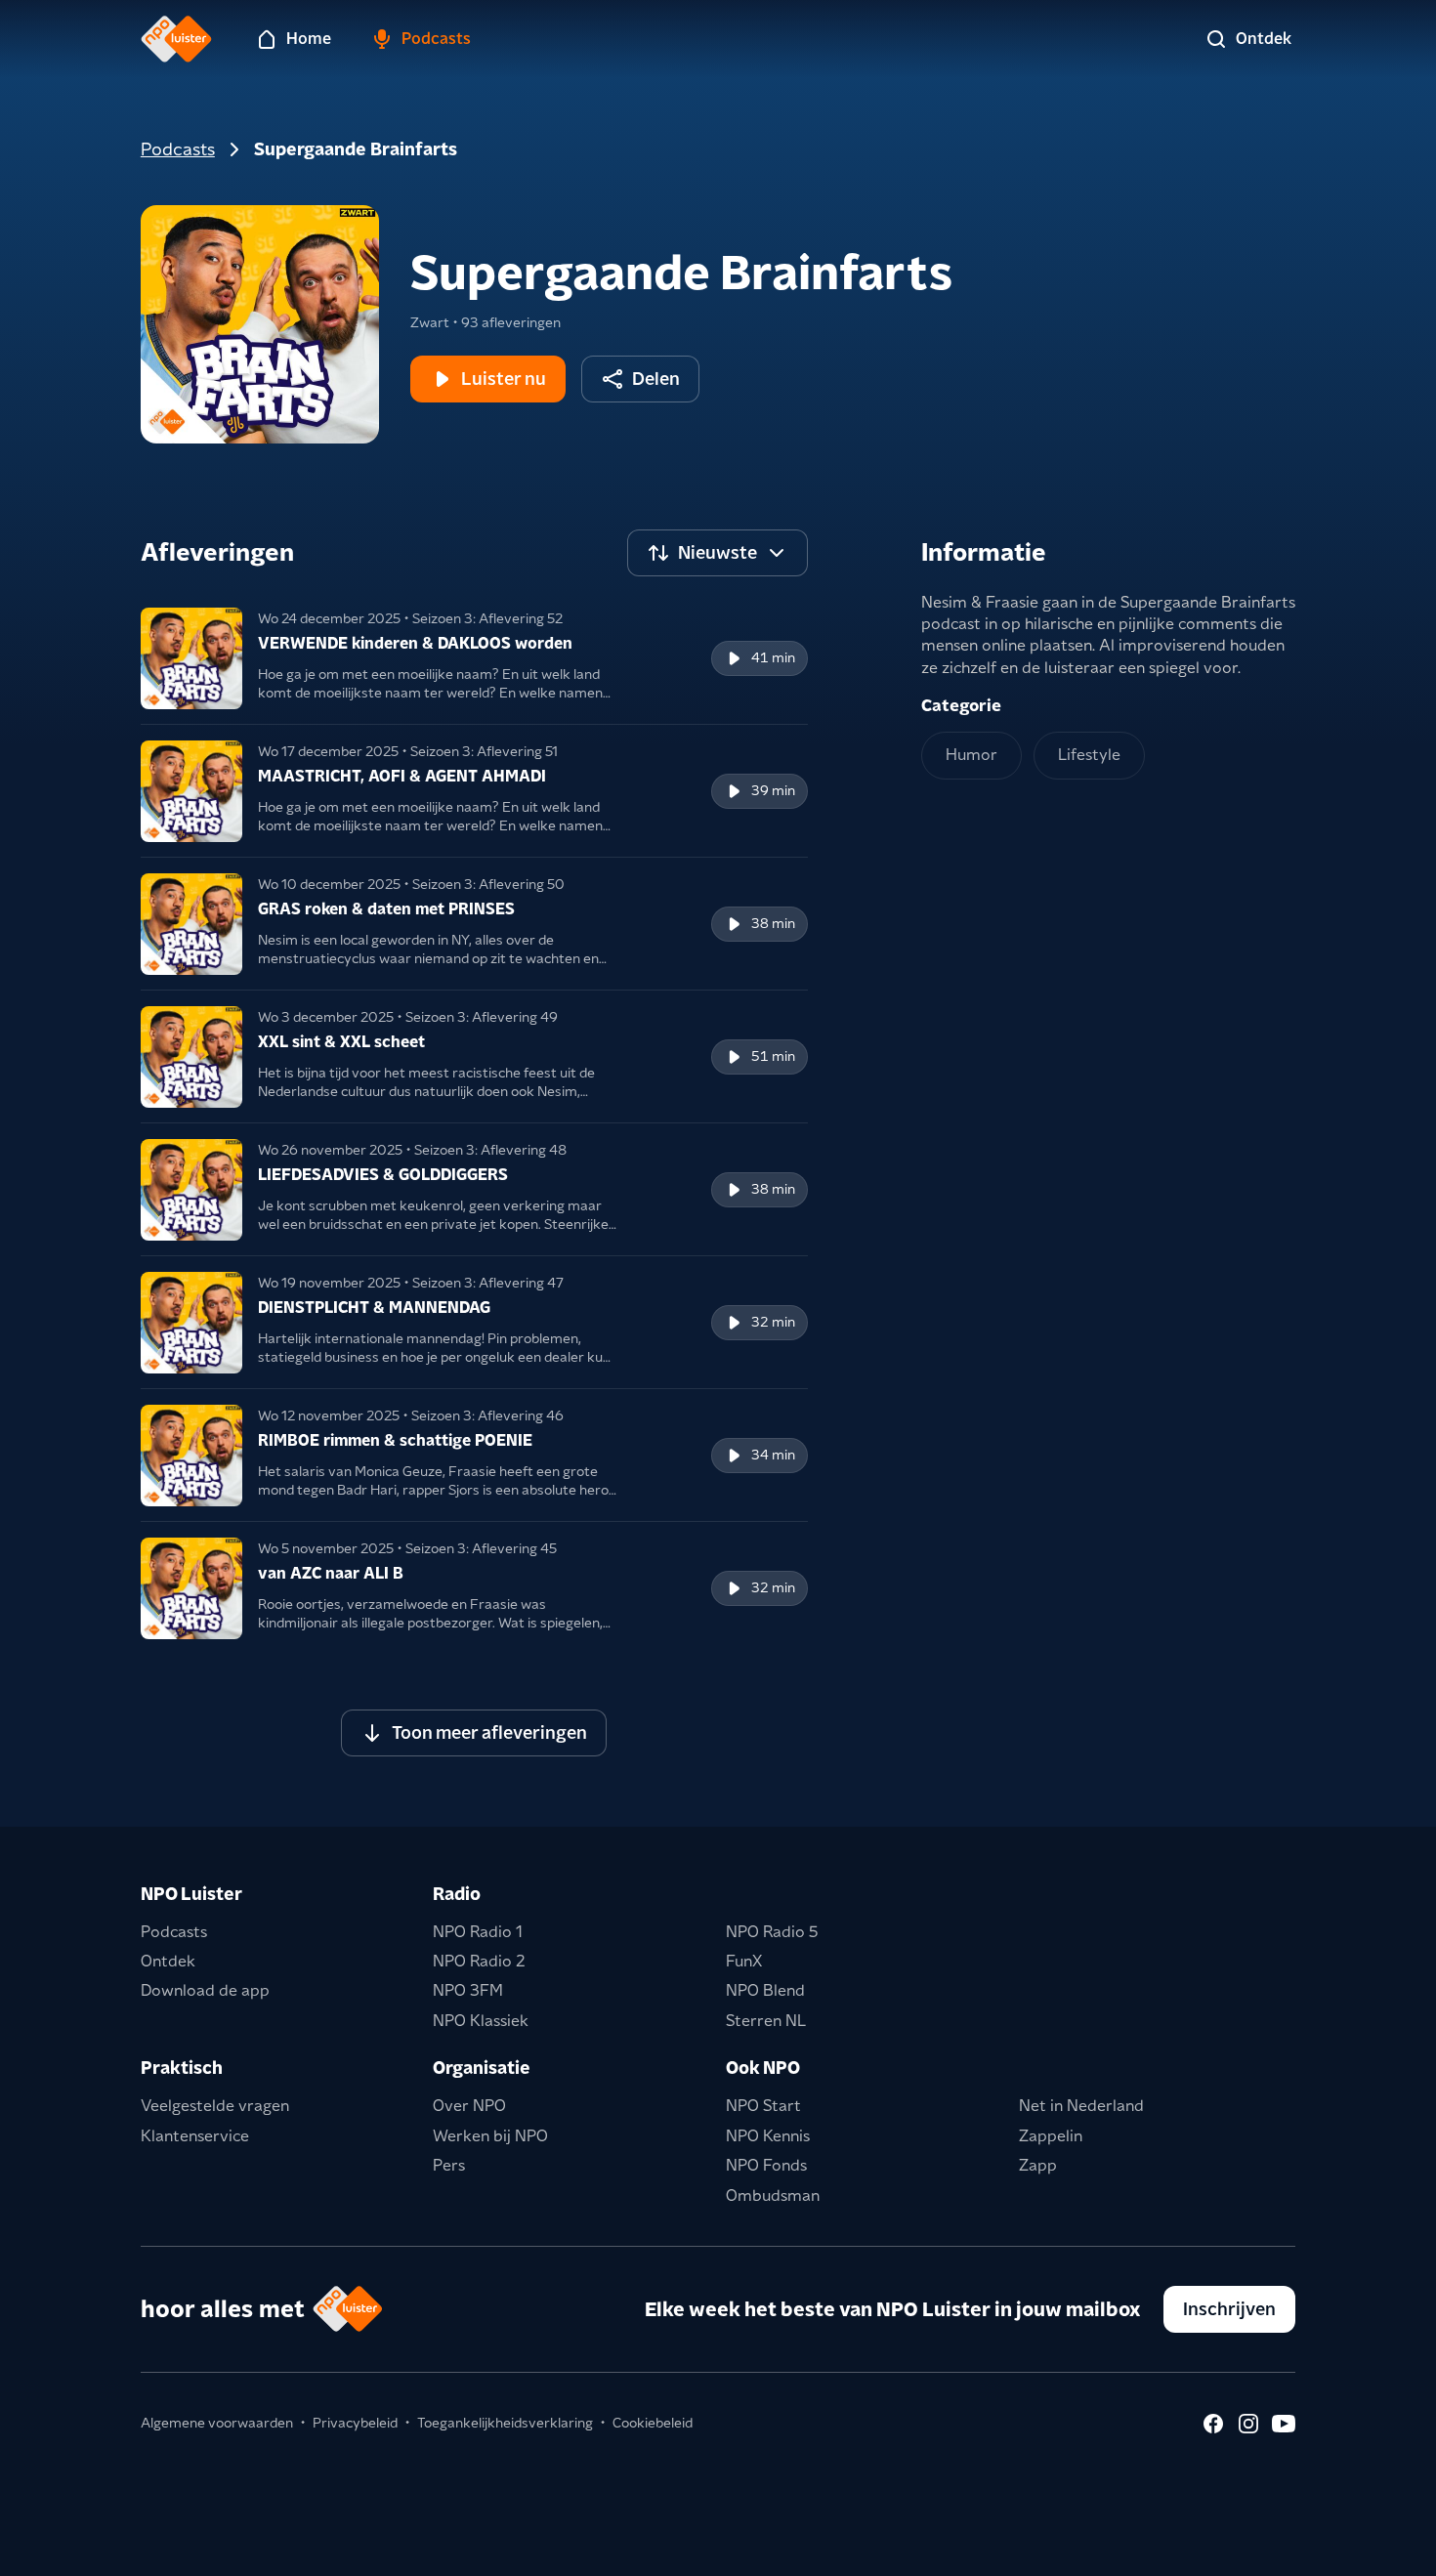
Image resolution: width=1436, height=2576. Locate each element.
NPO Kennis (768, 2136)
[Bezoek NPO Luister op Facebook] (1213, 2424)
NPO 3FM (468, 1990)
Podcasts (178, 149)
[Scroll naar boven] (1389, 2549)
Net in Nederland (1081, 2106)
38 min (773, 923)
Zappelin (1051, 2136)
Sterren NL (766, 2021)
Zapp (1038, 2165)
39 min (773, 790)
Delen (656, 379)
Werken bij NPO (490, 2136)
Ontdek (168, 1961)
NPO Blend (765, 1990)
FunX (744, 1961)
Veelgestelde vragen (215, 2106)
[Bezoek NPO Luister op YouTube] (1284, 2424)
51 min (773, 1056)
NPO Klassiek (481, 2021)
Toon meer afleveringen (489, 1732)
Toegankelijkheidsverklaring (505, 2423)
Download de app (205, 1990)
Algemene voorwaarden (217, 2423)
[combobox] (718, 553)
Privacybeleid (355, 2423)
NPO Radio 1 (478, 1932)
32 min (773, 1322)
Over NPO (469, 2106)
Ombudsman (773, 2196)
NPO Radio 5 (772, 1932)
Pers (449, 2165)
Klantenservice (195, 2136)
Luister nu (504, 379)
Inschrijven (1229, 2309)
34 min (773, 1455)
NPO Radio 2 (479, 1961)
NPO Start (763, 2106)
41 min (773, 657)
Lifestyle (1089, 755)
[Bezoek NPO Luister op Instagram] (1248, 2424)
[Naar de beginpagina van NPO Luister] (176, 39)
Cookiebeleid (653, 2423)
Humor (971, 755)
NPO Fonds (766, 2165)
